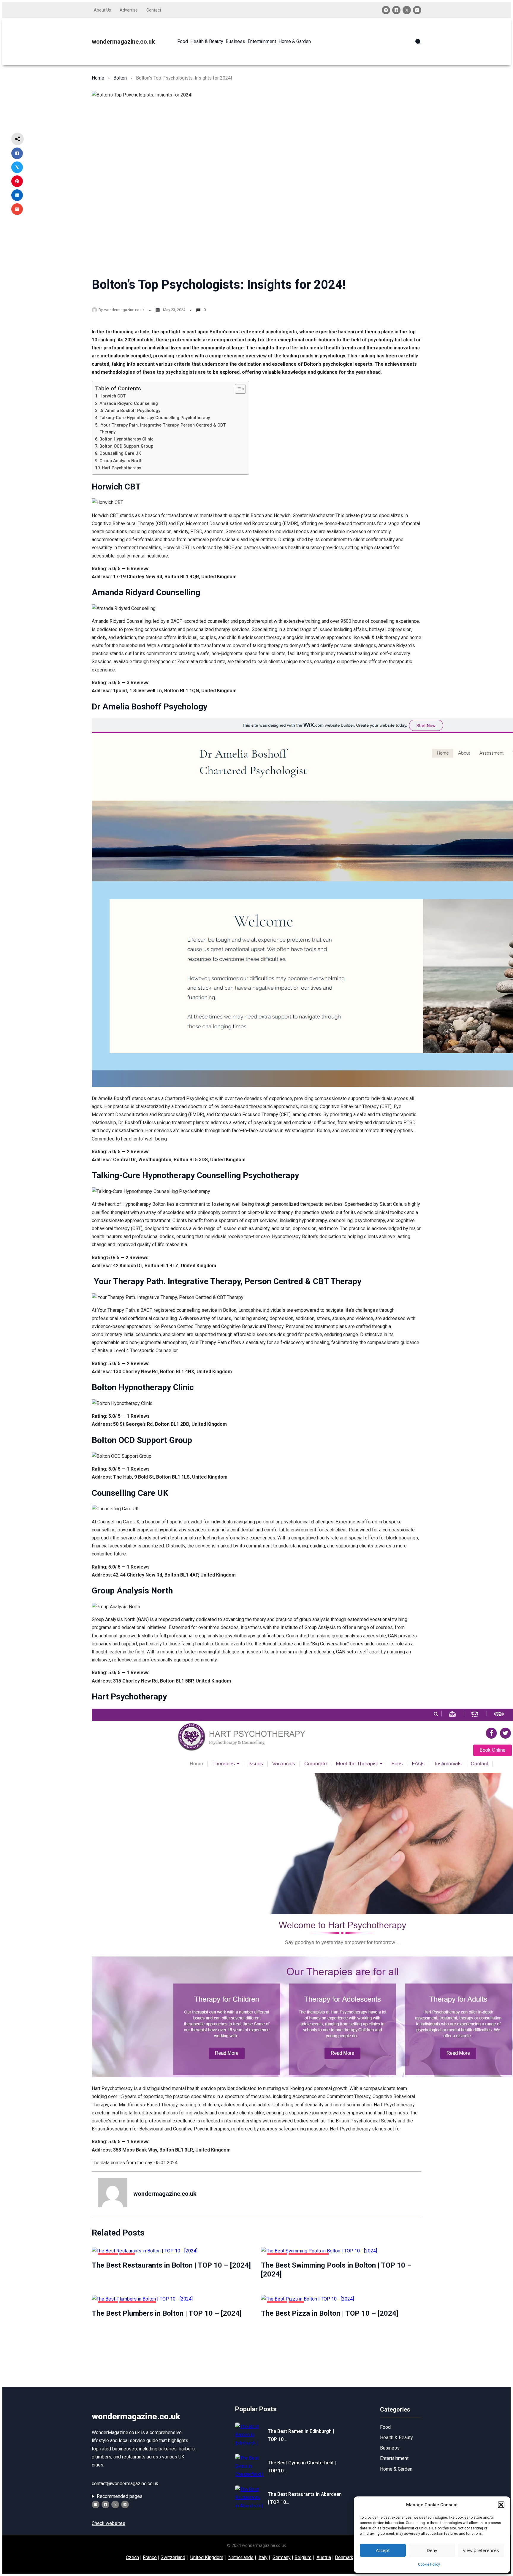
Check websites (109, 2523)
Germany (282, 2557)
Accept (383, 2550)
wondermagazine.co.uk (123, 42)
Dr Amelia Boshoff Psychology (130, 411)
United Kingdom (207, 2557)
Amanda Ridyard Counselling (129, 404)
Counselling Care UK (120, 453)
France (150, 2557)
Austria (324, 2557)
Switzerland (173, 2557)
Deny (432, 2550)
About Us (102, 10)
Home (98, 78)
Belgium (303, 2557)
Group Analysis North (121, 461)
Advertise (129, 10)
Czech (132, 2557)
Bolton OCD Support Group (126, 446)
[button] (501, 2505)
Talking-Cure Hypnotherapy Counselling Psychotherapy (155, 418)
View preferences (481, 2550)
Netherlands (241, 2557)
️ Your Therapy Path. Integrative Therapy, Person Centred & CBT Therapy (163, 429)
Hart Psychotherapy (121, 468)
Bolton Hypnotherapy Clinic (126, 439)
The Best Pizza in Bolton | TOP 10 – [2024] (330, 2313)
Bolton (120, 78)
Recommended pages (120, 2496)
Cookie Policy (429, 2564)
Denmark (344, 2557)
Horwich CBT (113, 396)
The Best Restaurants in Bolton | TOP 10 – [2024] (171, 2265)
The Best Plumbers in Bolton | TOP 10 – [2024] (167, 2313)
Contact (154, 10)
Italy (263, 2557)
